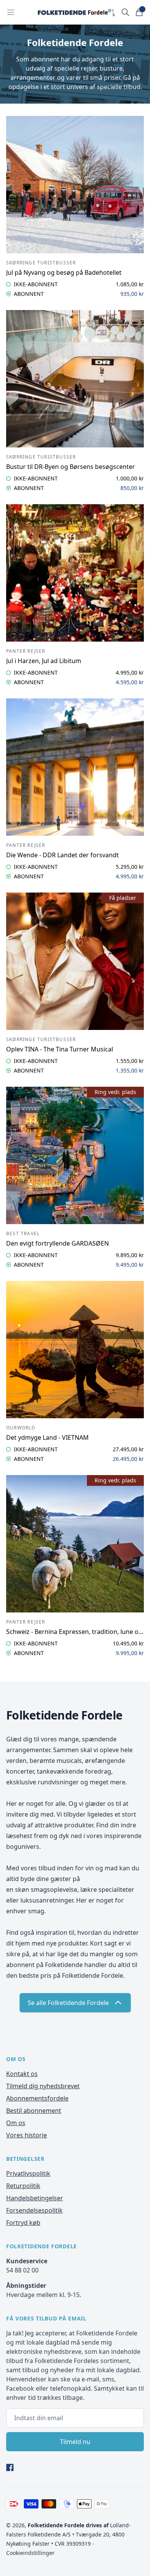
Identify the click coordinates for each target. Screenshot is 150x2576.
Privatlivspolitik (28, 2173)
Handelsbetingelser (35, 2198)
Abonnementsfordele (37, 2098)
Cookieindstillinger (30, 2553)
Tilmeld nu (75, 2442)
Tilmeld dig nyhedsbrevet (43, 2086)
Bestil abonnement (34, 2111)
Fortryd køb (23, 2223)
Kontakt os (22, 2074)
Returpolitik (23, 2186)
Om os (16, 2123)
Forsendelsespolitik (34, 2210)
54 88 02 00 (22, 2270)
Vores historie (27, 2135)
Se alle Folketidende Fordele (68, 2003)
